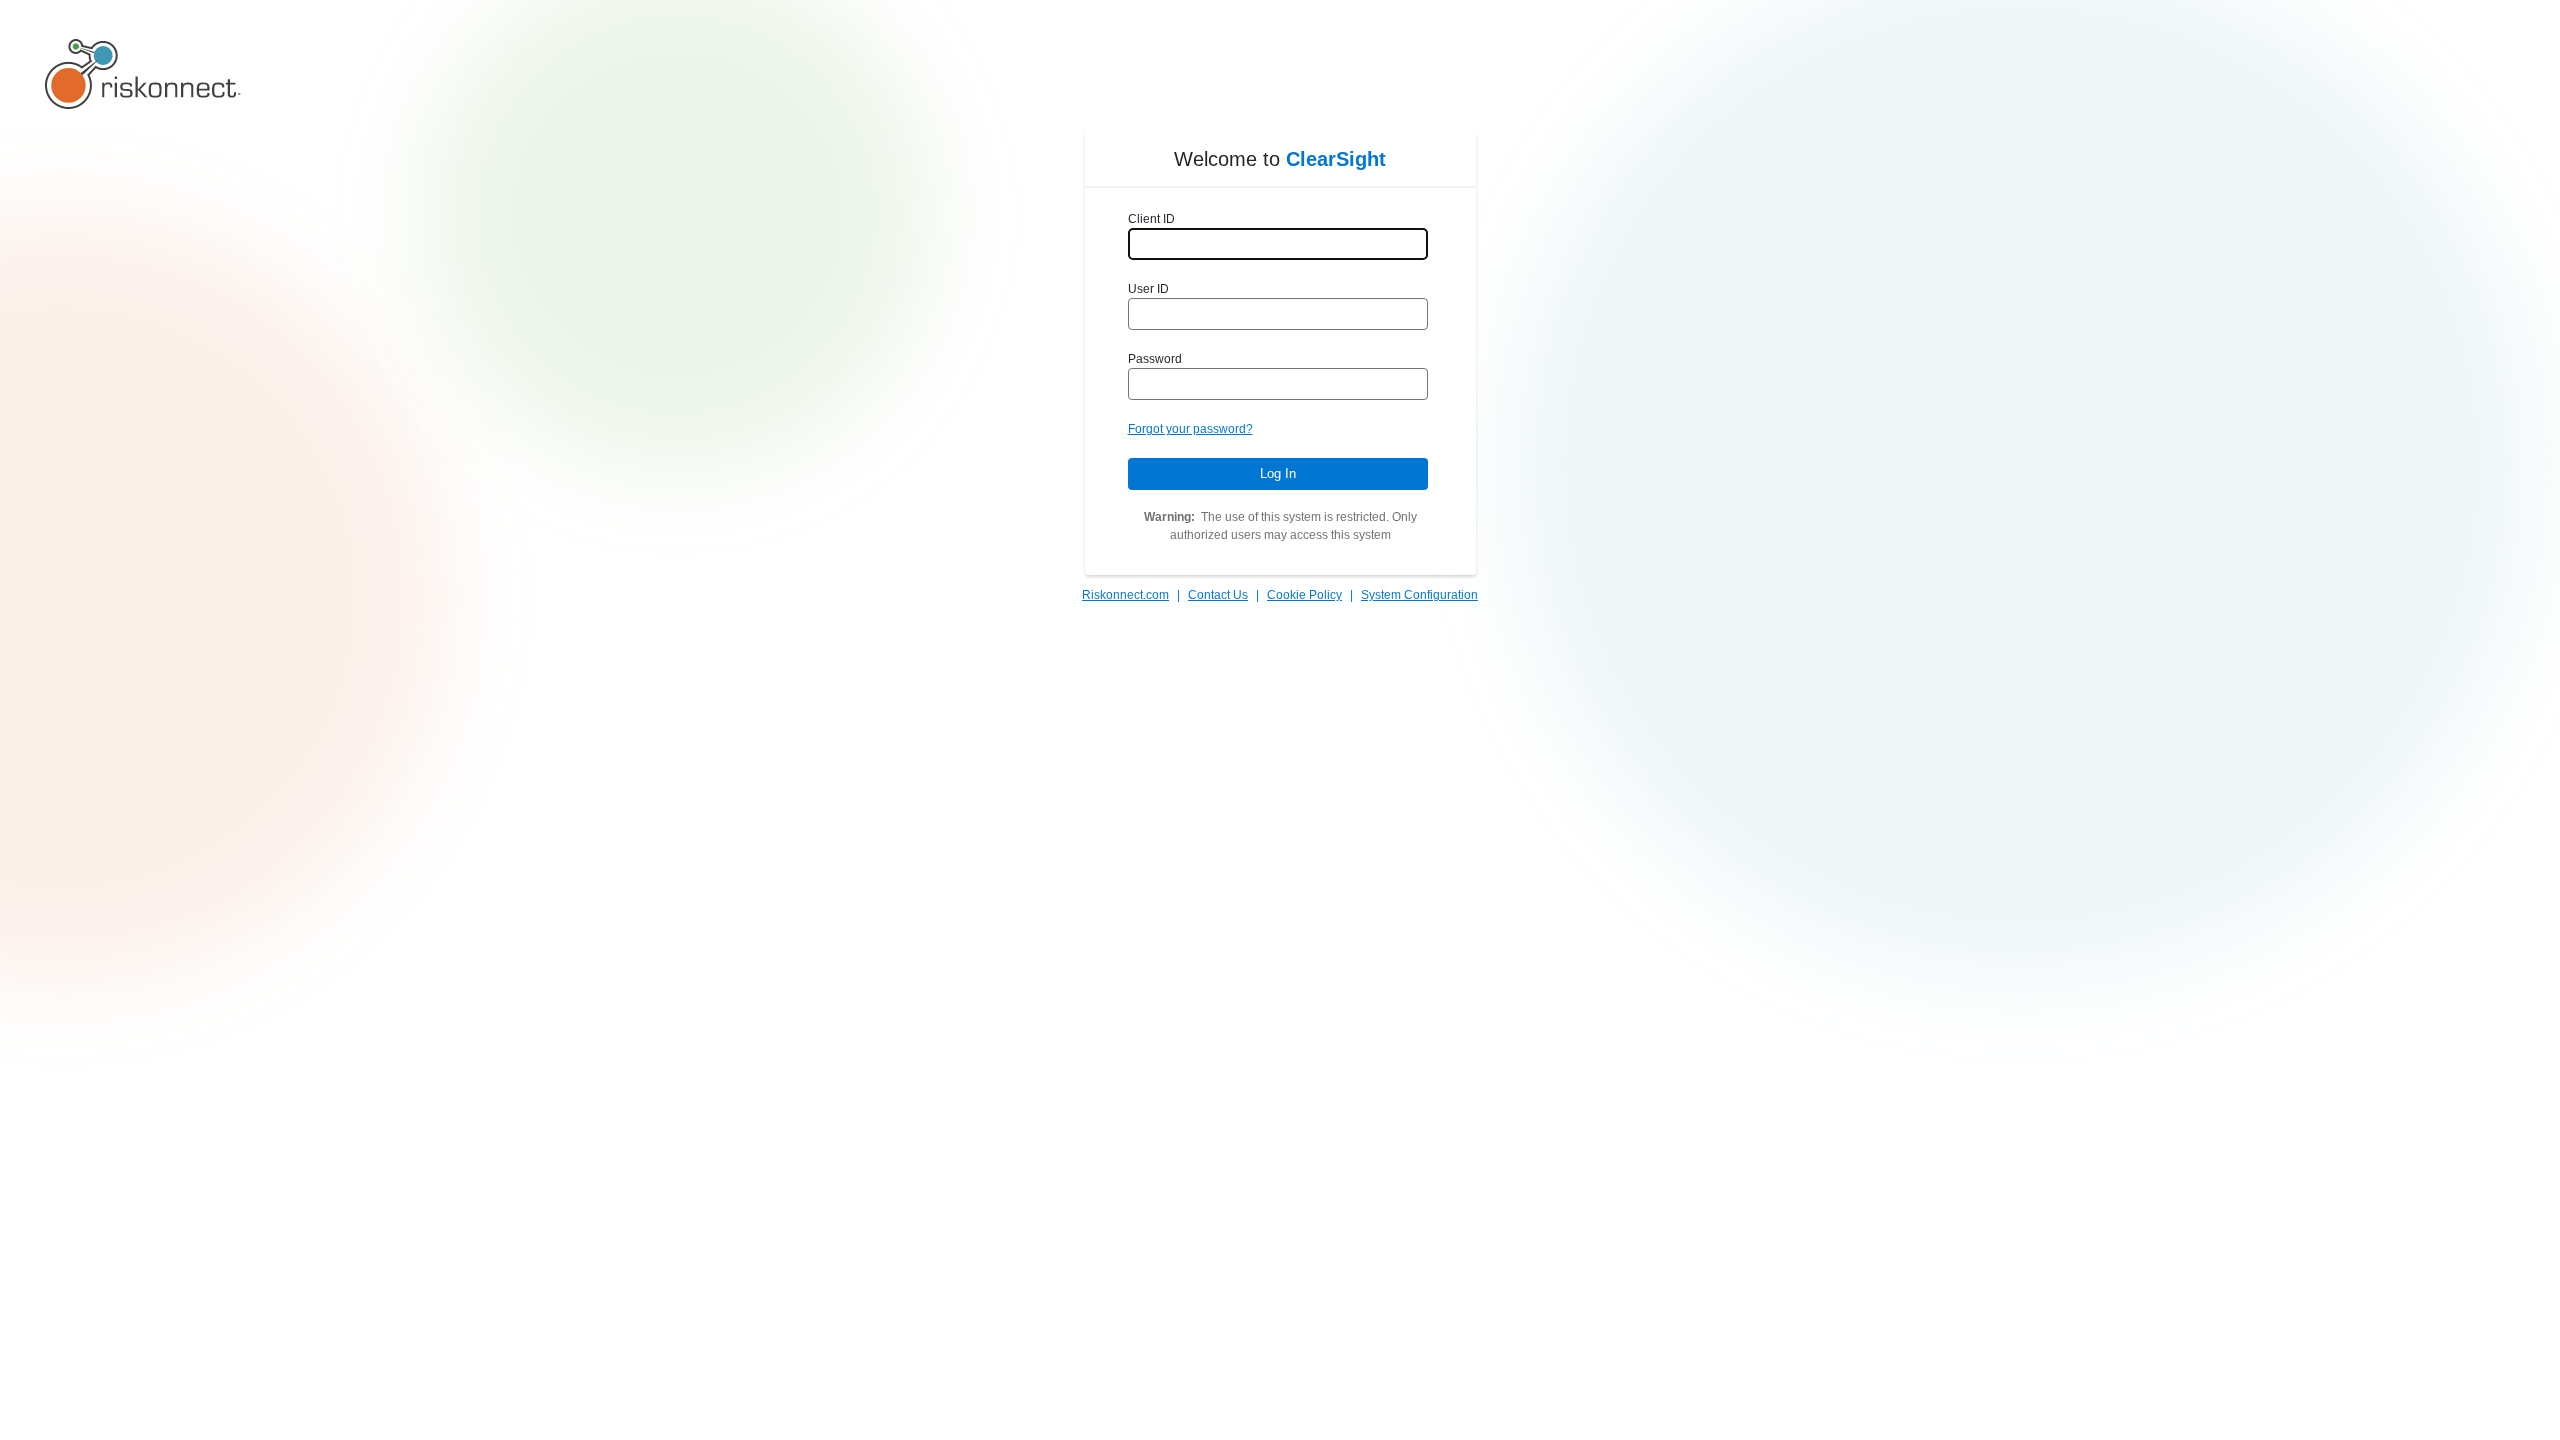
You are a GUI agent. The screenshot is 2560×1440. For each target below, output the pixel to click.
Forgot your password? (1190, 429)
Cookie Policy (1304, 595)
